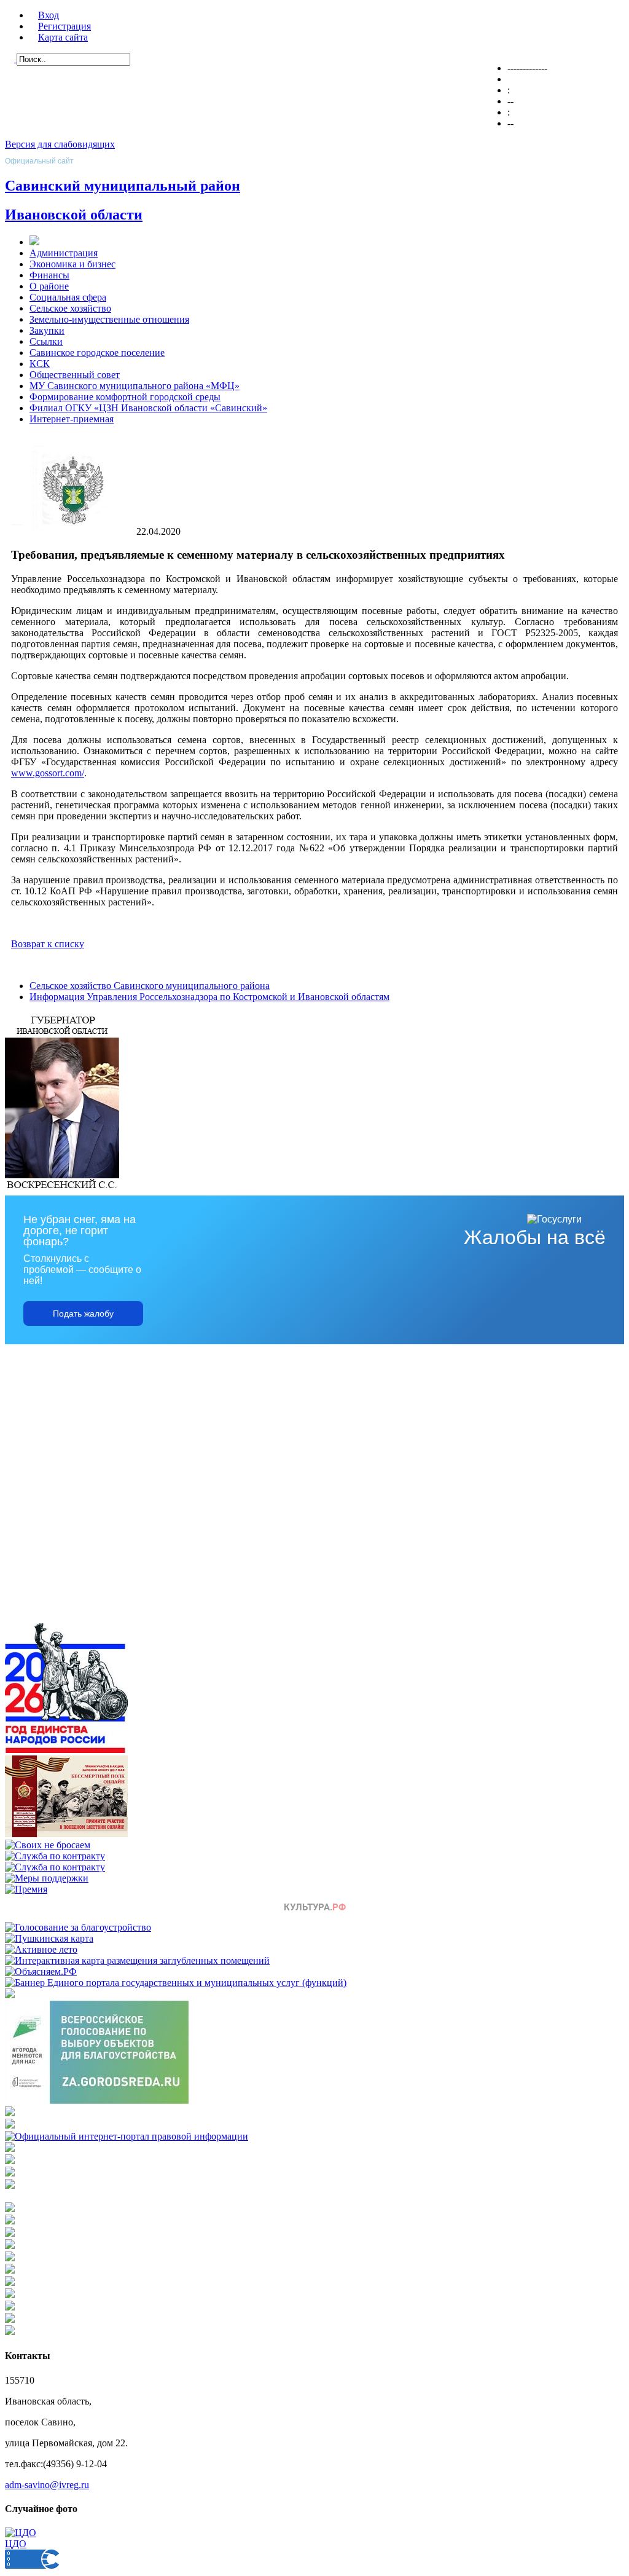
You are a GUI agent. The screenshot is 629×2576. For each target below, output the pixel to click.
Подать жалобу (83, 1314)
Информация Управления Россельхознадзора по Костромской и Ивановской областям (209, 997)
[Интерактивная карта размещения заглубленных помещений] (137, 1960)
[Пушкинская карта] (49, 1938)
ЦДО (16, 2544)
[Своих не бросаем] (48, 1845)
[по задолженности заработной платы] (10, 2173)
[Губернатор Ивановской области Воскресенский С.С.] (62, 1190)
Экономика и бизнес (72, 264)
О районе (49, 286)
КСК (40, 364)
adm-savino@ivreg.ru (47, 2485)
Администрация (64, 253)
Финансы (49, 275)
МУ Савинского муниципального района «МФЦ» (135, 386)
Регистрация (64, 26)
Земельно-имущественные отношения (109, 319)
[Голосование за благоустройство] (78, 1927)
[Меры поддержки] (47, 1878)
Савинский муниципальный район (123, 186)
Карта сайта (63, 37)
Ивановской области (74, 215)
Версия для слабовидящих (60, 144)
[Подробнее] (10, 2125)
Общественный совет (75, 375)
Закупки (47, 330)
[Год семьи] (66, 1750)
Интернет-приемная (72, 419)
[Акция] (66, 1834)
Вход (49, 15)
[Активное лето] (41, 1949)
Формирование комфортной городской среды (125, 397)
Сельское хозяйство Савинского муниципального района (150, 986)
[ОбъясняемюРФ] (41, 1971)
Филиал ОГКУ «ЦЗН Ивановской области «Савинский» (148, 408)
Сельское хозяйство (70, 308)
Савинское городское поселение (97, 353)
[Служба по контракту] (55, 1856)
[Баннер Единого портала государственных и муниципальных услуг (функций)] (176, 1983)
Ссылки (46, 341)
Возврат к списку (48, 944)
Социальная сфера (68, 297)
